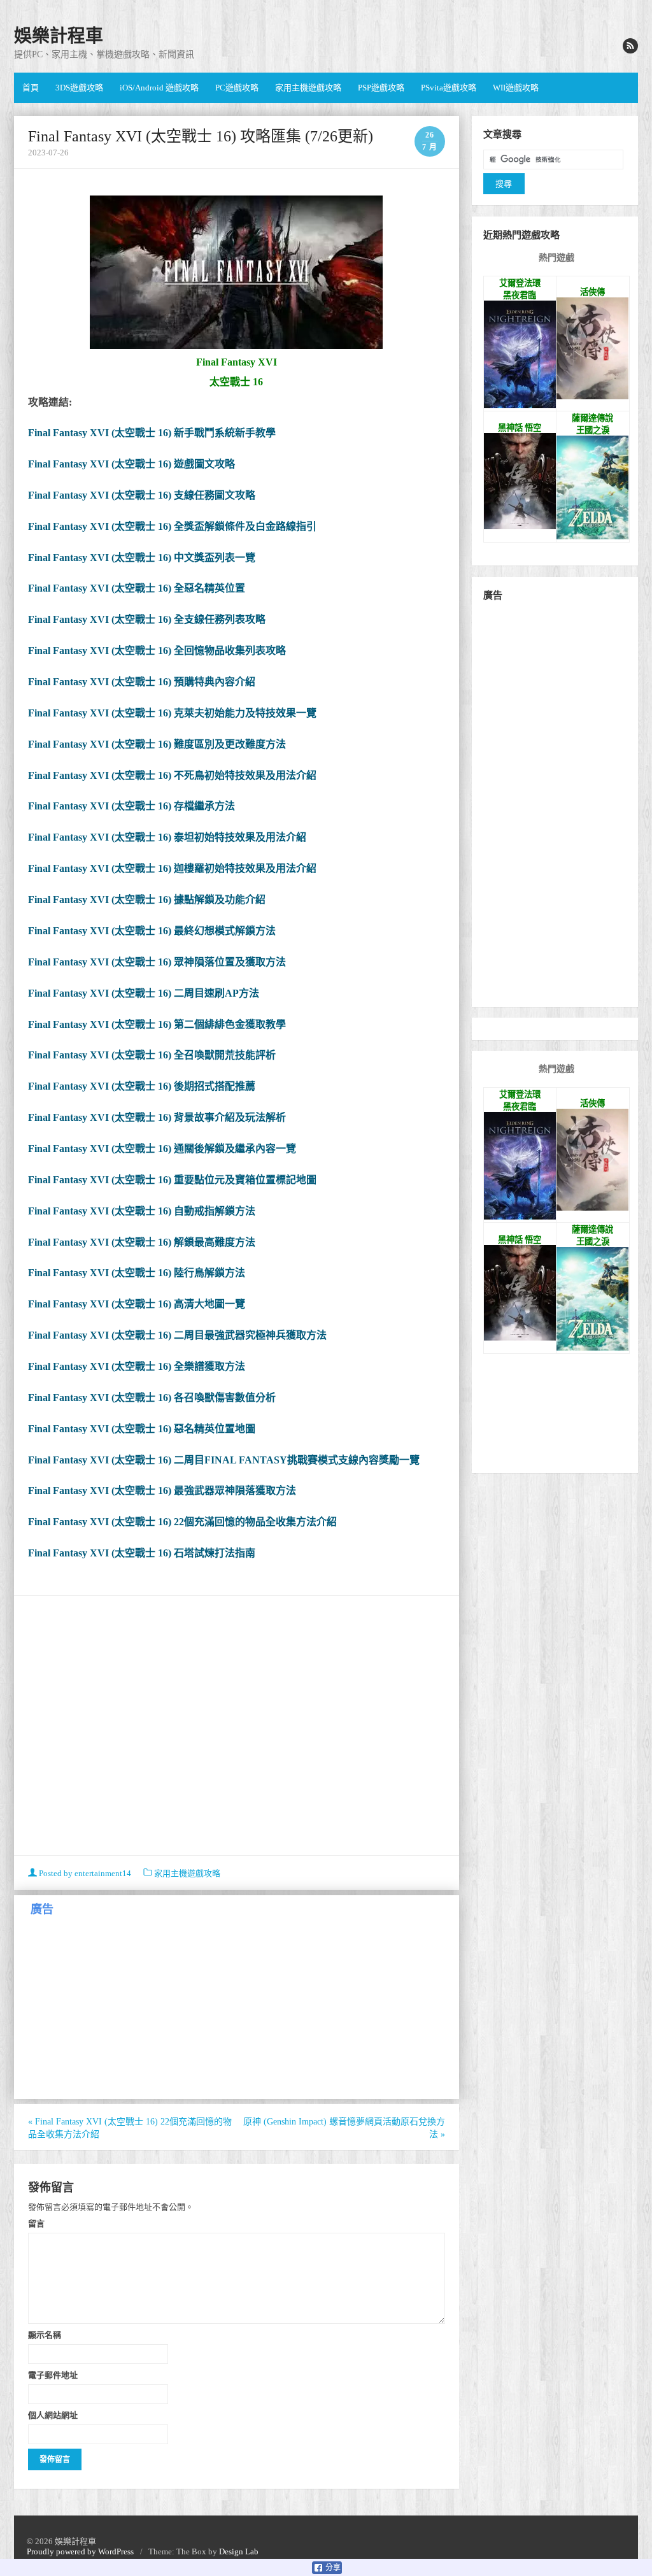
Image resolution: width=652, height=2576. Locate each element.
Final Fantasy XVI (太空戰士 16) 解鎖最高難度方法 (142, 1242)
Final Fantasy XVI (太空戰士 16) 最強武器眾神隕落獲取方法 (162, 1491)
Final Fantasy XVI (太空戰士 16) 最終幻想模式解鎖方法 (152, 931)
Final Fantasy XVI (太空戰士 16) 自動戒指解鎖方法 (142, 1211)
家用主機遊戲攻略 (308, 88)
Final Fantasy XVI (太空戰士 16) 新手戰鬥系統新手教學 (152, 433)
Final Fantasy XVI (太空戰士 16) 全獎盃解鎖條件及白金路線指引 (172, 526)
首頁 (31, 88)
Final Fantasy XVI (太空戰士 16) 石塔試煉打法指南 (142, 1553)
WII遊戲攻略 (516, 88)
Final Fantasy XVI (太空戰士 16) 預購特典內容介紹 (142, 682)
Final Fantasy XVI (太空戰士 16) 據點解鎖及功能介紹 (147, 900)
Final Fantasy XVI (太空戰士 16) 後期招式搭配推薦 (142, 1086)
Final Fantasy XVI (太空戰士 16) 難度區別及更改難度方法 (157, 744)
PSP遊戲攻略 (381, 88)
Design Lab (239, 2551)
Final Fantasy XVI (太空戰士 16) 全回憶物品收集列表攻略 (157, 651)
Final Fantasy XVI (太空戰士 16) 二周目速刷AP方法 (144, 993)
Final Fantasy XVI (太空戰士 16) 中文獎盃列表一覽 (142, 558)
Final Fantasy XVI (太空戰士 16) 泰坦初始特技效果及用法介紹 (167, 837)
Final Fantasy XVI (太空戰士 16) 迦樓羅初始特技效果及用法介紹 (172, 868)
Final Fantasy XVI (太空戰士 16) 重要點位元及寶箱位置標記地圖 (172, 1180)
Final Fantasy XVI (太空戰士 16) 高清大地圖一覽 (137, 1304)
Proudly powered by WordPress (80, 2551)
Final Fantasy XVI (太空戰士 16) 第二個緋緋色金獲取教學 (157, 1024)
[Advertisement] (237, 1727)
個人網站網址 (53, 2415)
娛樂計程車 (59, 36)
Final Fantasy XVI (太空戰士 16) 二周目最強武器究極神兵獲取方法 (177, 1335)
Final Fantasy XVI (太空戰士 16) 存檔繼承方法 (131, 806)
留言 (36, 2223)
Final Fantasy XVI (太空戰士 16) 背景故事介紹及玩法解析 (157, 1117)
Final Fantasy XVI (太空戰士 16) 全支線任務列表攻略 (147, 619)
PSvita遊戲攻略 (449, 88)
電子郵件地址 (53, 2375)
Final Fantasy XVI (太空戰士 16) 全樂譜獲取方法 (137, 1366)
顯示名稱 (45, 2335)
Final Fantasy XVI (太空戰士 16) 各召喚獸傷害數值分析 (152, 1398)
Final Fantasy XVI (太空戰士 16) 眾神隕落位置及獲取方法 (157, 962)
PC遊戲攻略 (237, 88)
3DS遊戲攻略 (79, 88)
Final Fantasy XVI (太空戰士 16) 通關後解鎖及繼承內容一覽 (162, 1149)
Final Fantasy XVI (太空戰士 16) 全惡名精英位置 (137, 588)
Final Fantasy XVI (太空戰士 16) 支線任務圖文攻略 (142, 495)
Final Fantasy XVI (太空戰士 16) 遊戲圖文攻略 (131, 464)
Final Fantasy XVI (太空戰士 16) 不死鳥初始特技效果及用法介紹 (172, 775)
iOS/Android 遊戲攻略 (159, 88)
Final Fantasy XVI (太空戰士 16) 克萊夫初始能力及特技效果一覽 (172, 713)
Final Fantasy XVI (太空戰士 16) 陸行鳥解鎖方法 (137, 1273)
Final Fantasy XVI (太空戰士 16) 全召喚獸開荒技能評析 (152, 1055)
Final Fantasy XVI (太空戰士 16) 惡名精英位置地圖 (142, 1429)
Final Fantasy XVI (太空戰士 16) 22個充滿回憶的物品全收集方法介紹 (182, 1522)
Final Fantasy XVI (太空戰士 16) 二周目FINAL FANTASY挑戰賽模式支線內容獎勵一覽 (224, 1460)
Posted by (84, 1873)
